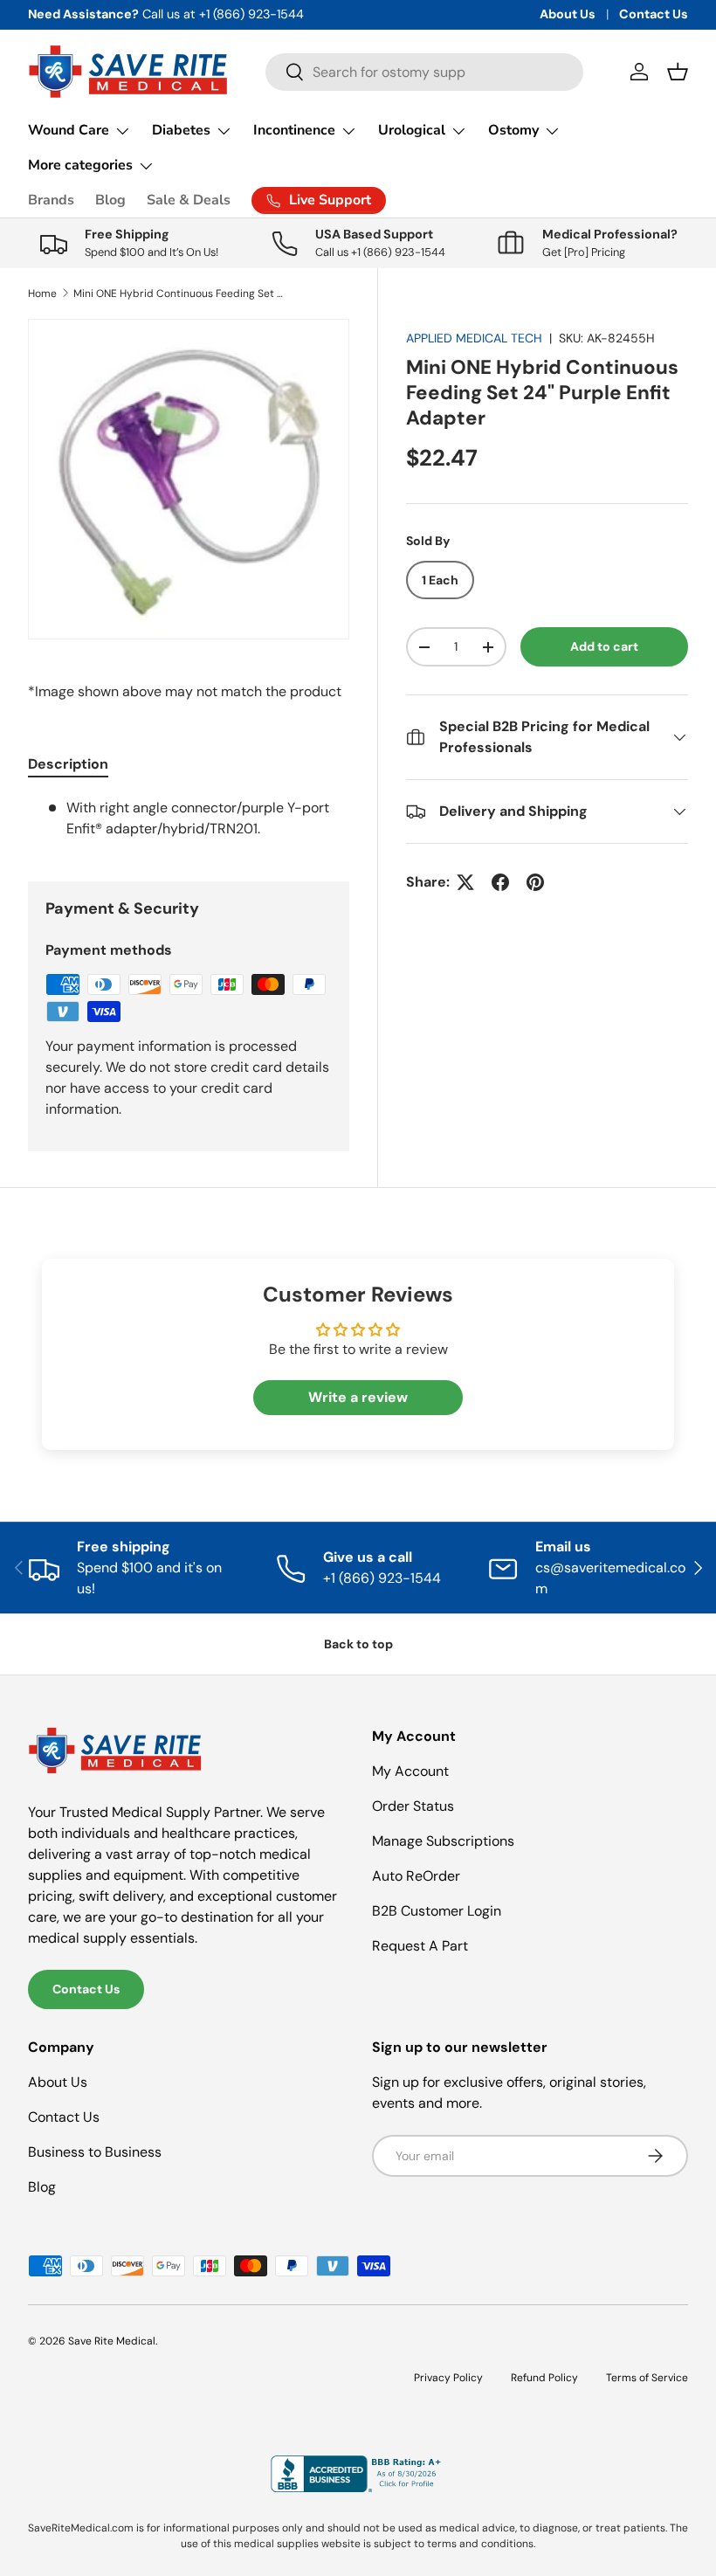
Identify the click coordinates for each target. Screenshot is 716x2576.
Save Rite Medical (112, 2341)
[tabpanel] (189, 818)
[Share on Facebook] (500, 882)
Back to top (358, 1644)
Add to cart (604, 646)
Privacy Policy (448, 2378)
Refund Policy (544, 2378)
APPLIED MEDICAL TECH (474, 338)
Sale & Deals (189, 200)
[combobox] (425, 72)
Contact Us (654, 14)
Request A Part (420, 1946)
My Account (410, 1771)
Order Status (413, 1806)
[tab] (68, 764)
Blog (110, 200)
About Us (568, 14)
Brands (51, 200)
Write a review (358, 1397)
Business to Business (95, 2152)
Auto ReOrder (416, 1876)
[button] (678, 72)
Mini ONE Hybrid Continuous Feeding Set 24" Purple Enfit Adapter (178, 294)
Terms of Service (647, 2378)
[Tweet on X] (465, 882)
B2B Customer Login (437, 1911)
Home (42, 294)
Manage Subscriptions (443, 1841)
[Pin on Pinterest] (535, 882)
